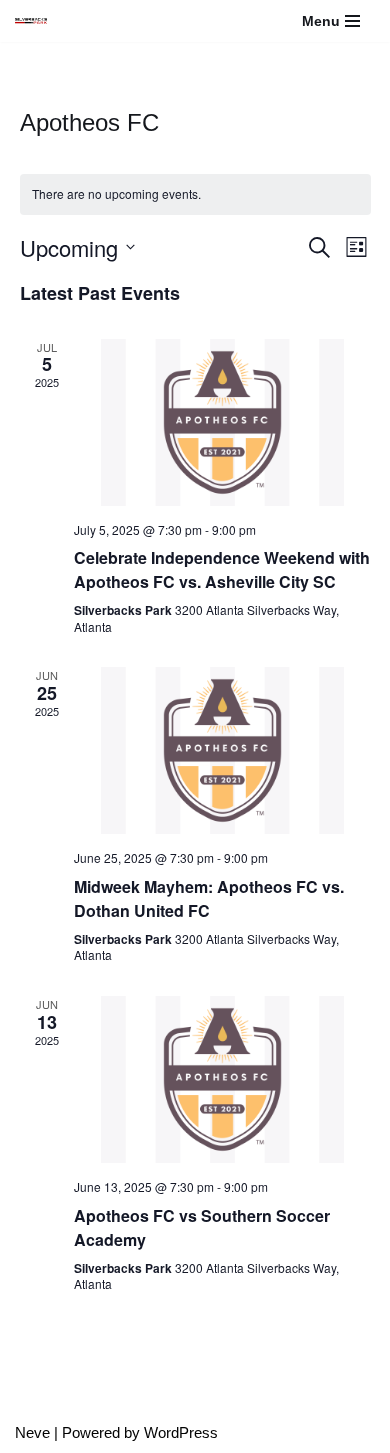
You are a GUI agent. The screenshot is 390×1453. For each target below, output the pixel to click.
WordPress (181, 1432)
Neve (32, 1432)
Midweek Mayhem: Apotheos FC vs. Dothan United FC (209, 898)
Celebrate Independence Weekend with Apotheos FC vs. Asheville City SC (222, 569)
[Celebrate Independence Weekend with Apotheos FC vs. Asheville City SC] (222, 422)
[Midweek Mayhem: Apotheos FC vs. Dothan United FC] (222, 750)
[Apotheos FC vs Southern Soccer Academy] (222, 1079)
